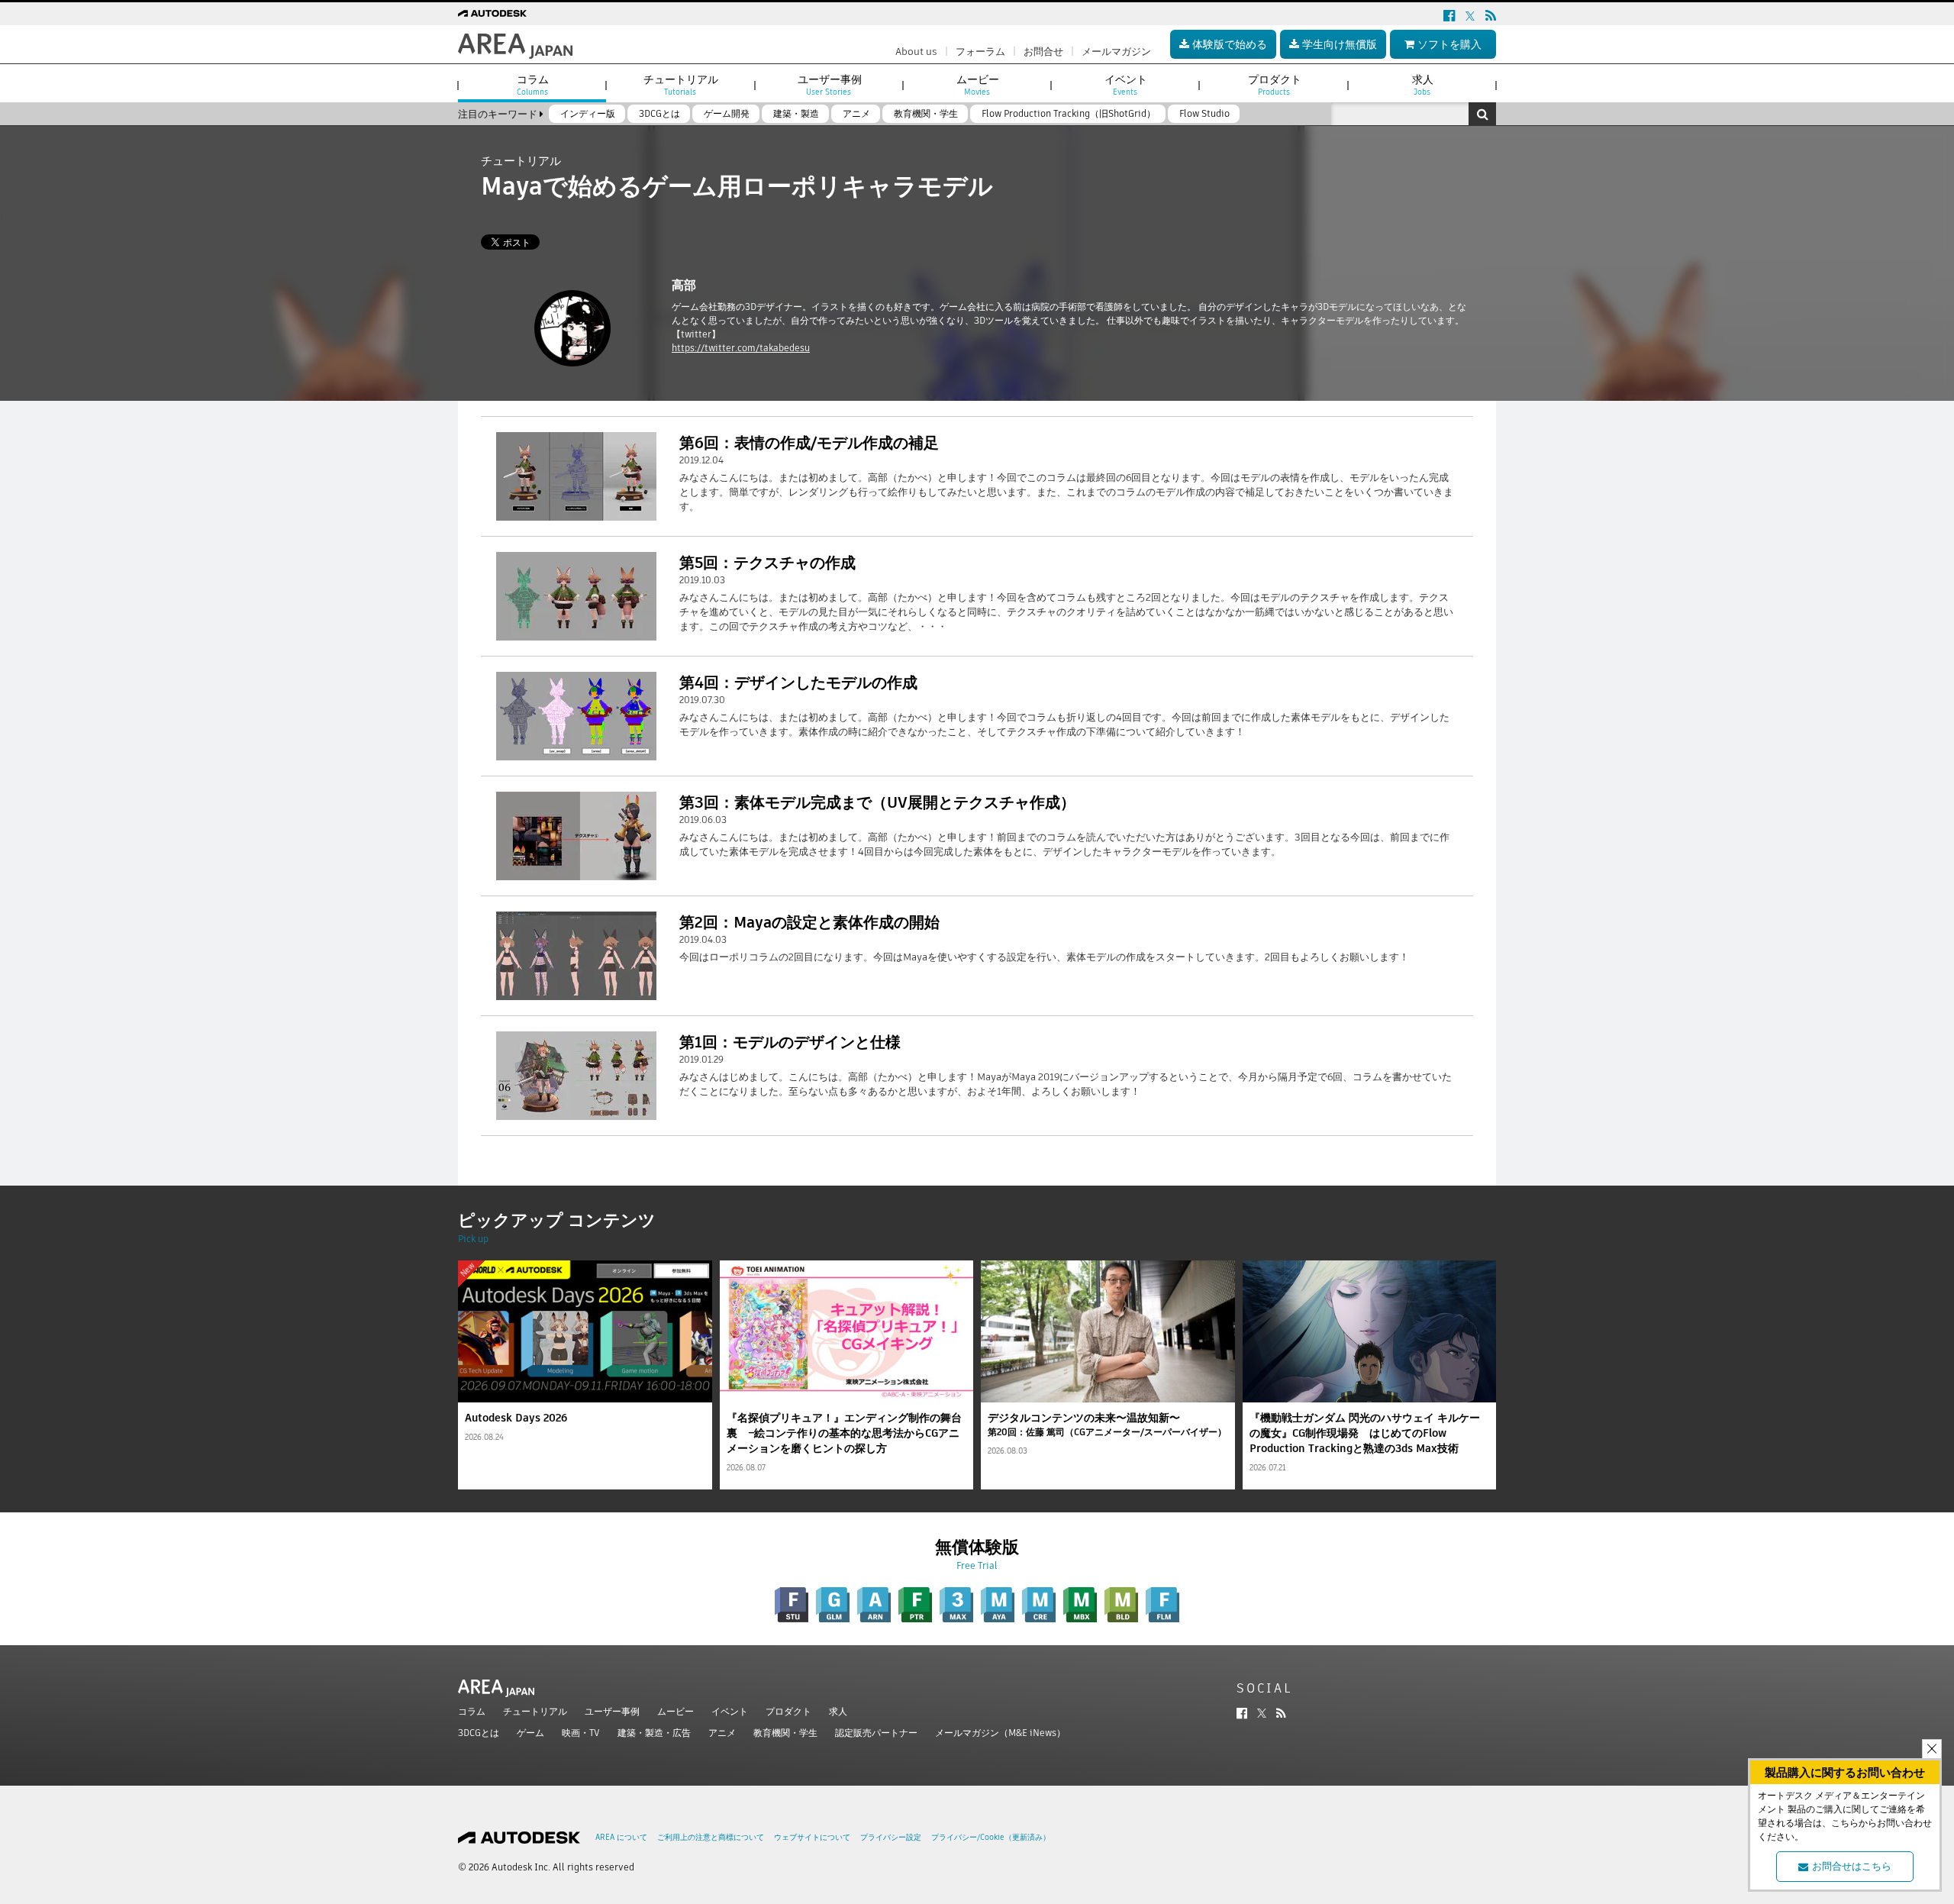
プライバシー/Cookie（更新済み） (991, 1837)
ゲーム (530, 1733)
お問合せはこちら (1852, 1866)
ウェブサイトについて (812, 1837)
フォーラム (980, 52)
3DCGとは (479, 1733)
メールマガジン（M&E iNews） (1000, 1733)
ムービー (676, 1711)
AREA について (621, 1837)
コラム (472, 1711)
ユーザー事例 (612, 1711)
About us (916, 52)
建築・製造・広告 (654, 1733)
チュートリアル (535, 1711)
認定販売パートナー (876, 1733)
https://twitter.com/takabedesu (741, 348)
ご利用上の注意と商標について (711, 1837)
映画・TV (581, 1733)
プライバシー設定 (891, 1837)
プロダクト (788, 1711)
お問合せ (1043, 52)
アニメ (722, 1733)
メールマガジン (1116, 52)
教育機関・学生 (785, 1733)
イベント (730, 1711)
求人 (838, 1711)
